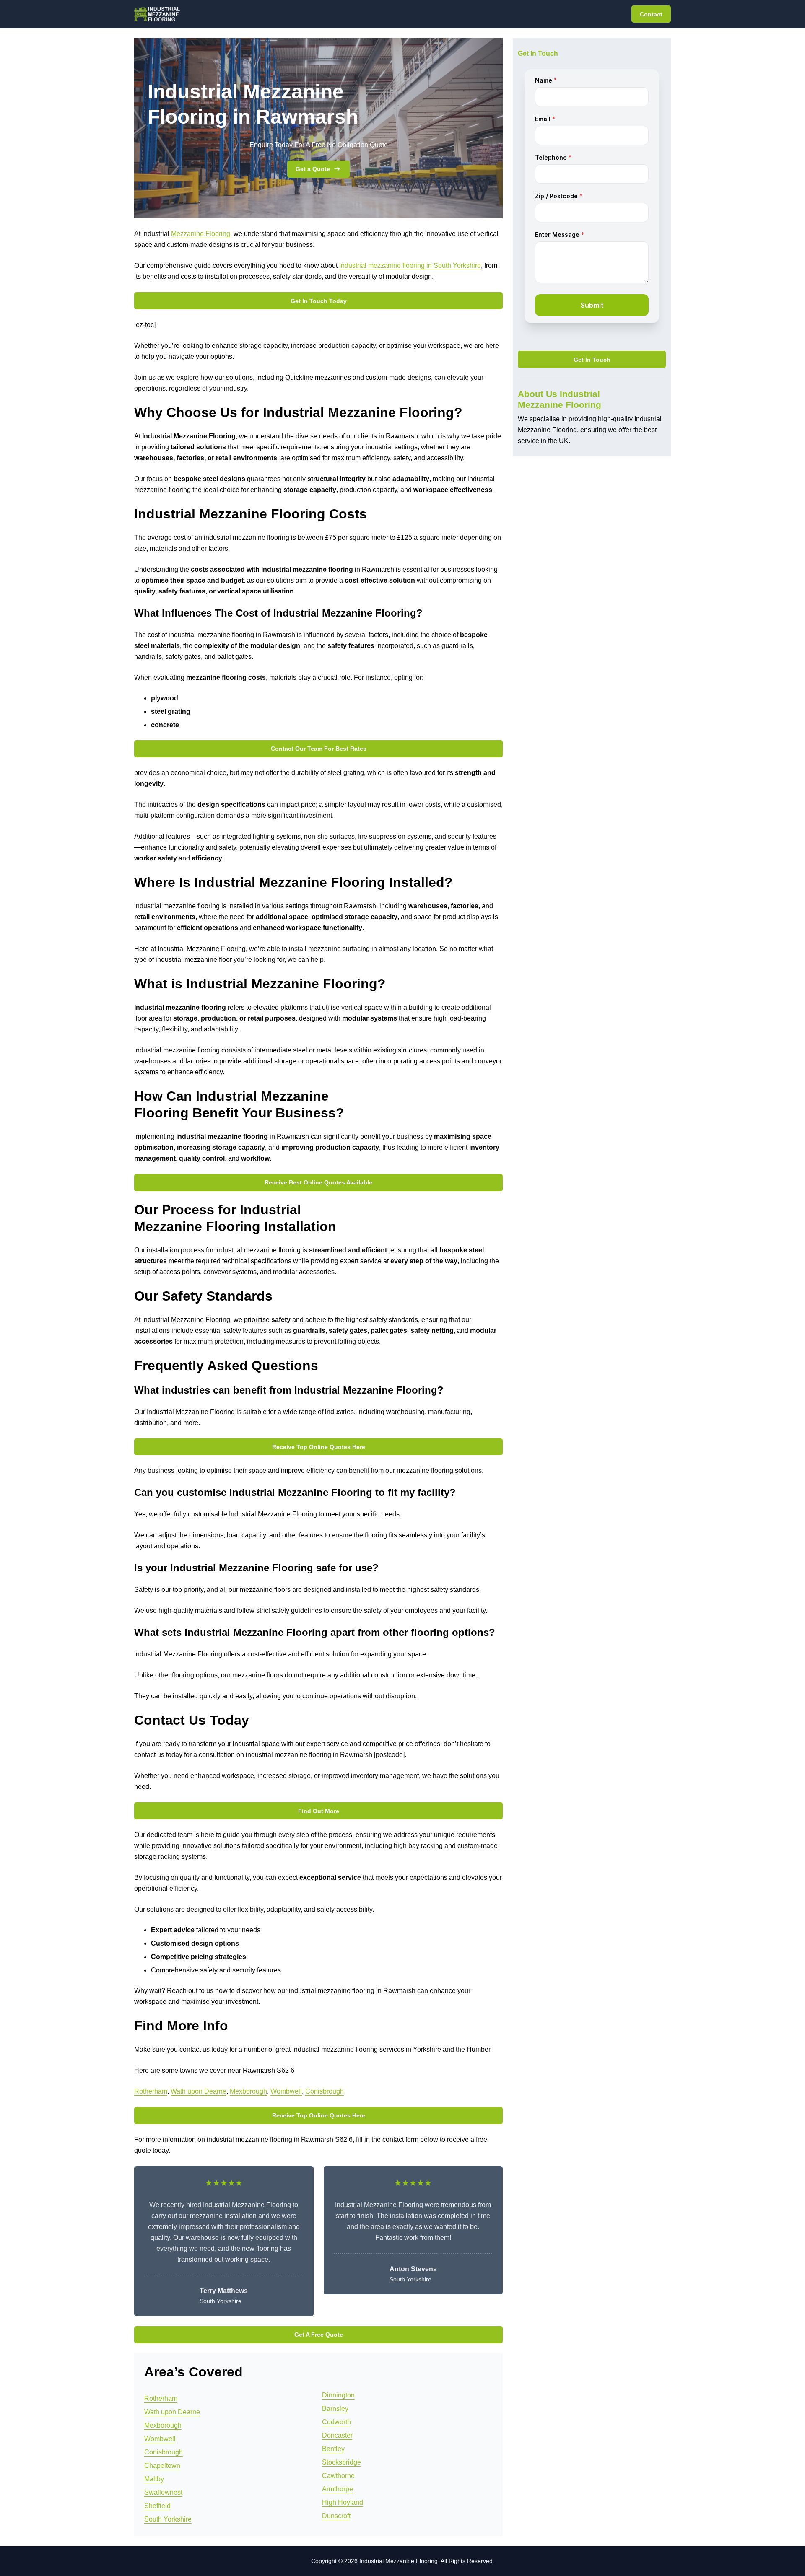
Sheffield (157, 2506)
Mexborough (248, 2091)
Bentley (333, 2449)
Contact (651, 14)
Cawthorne (338, 2476)
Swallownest (163, 2492)
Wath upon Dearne (199, 2091)
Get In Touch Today (319, 301)
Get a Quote (313, 169)
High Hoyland (343, 2502)
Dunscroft (336, 2516)
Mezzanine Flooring (201, 234)
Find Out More (319, 1811)
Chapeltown (162, 2466)
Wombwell (286, 2091)
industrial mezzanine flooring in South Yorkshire (410, 266)
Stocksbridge (341, 2462)
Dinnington (338, 2395)
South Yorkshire (168, 2519)
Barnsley (335, 2409)
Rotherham (151, 2091)
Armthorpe (338, 2489)
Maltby (154, 2479)
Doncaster (337, 2435)
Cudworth (336, 2422)
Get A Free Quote (319, 2335)
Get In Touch (592, 360)
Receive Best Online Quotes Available (318, 1182)
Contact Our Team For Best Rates (319, 749)
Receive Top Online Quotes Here (319, 1447)
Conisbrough (325, 2091)
